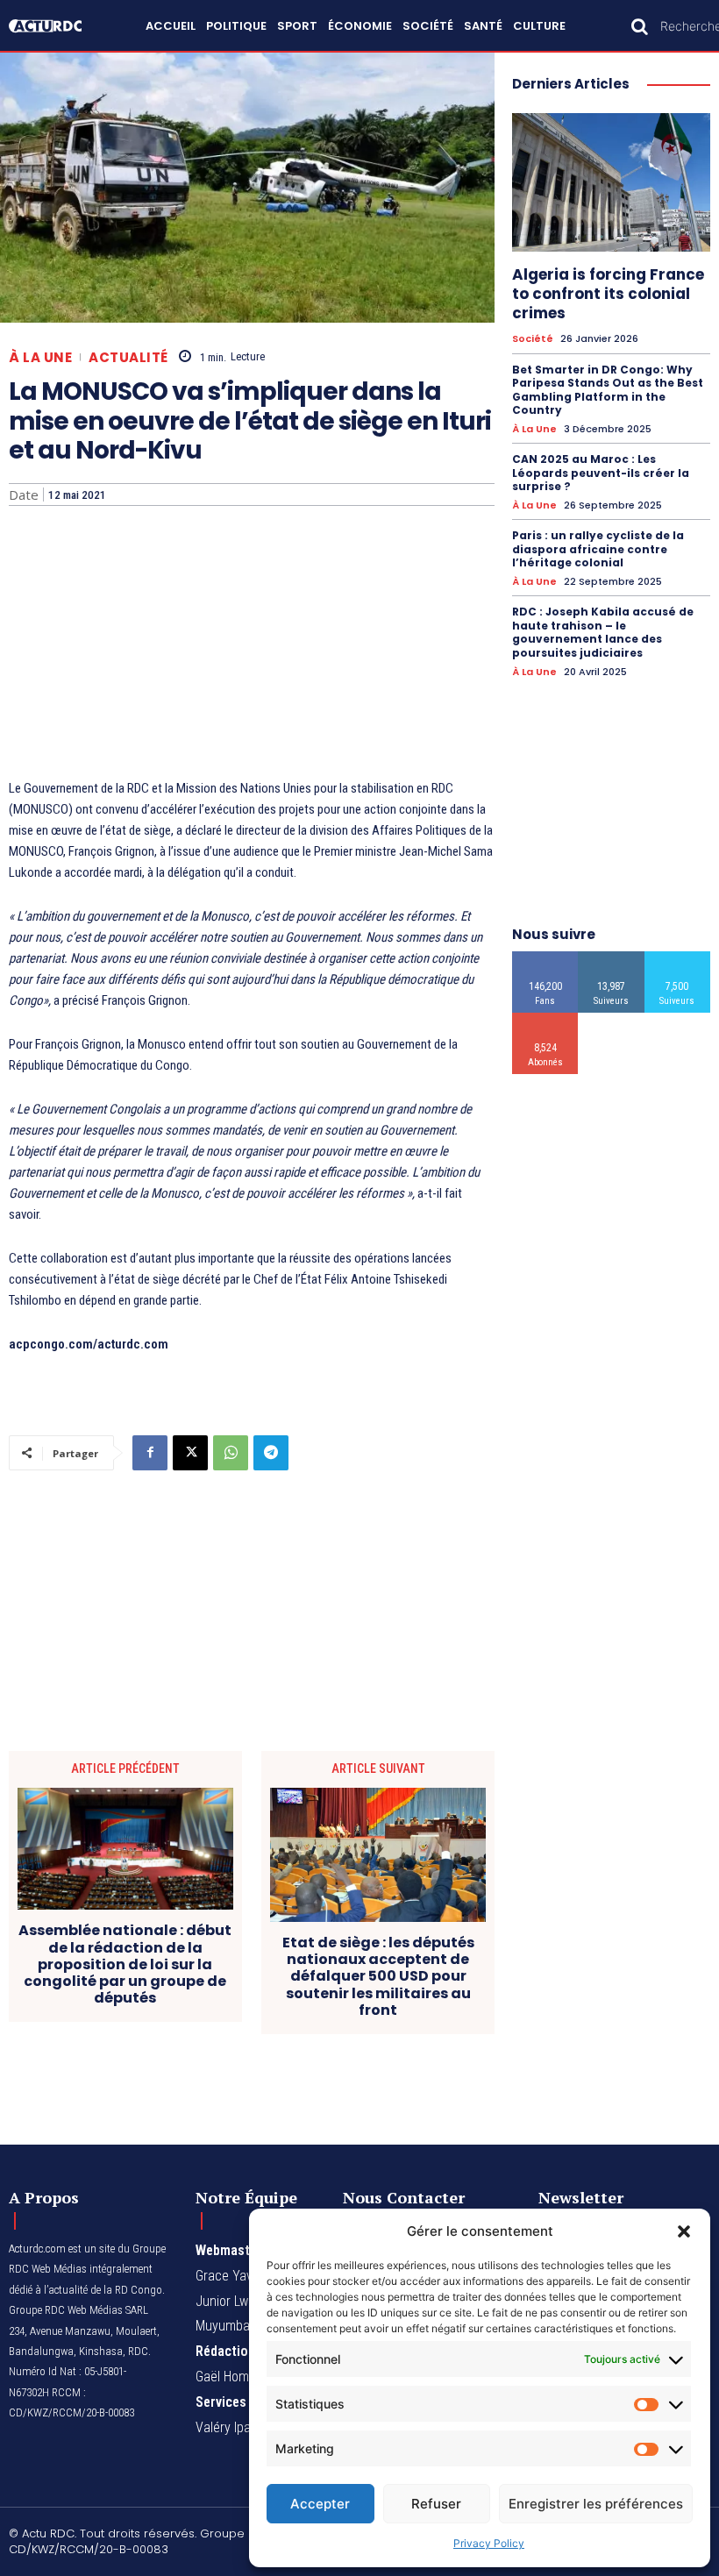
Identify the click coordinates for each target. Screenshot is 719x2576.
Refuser (436, 2504)
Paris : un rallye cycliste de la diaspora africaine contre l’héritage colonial (598, 549)
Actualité (128, 357)
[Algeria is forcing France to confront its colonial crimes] (611, 182)
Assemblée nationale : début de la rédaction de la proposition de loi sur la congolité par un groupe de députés (125, 1964)
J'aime (545, 958)
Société (533, 339)
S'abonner (546, 1019)
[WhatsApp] (231, 1453)
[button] (684, 2231)
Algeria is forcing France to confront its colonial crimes (608, 294)
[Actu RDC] (54, 26)
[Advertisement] (252, 646)
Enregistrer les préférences (596, 2504)
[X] (190, 1453)
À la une (40, 357)
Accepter (320, 2504)
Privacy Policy (489, 2543)
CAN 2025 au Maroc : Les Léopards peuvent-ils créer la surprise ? (601, 473)
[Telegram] (271, 1453)
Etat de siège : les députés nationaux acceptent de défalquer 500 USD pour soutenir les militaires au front (378, 1976)
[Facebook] (150, 1453)
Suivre (612, 958)
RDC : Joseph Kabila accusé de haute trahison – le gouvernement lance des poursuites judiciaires (603, 632)
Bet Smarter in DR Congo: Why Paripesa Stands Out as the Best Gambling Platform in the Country (608, 390)
